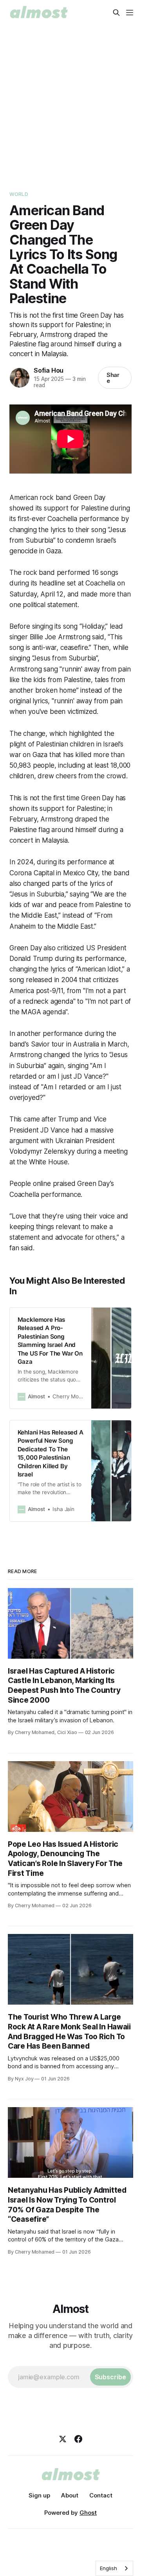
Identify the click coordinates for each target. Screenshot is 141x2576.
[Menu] (130, 13)
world (19, 194)
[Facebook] (78, 2439)
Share (113, 378)
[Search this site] (116, 13)
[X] (63, 2439)
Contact (101, 2495)
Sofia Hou (49, 370)
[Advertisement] (70, 100)
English (108, 2568)
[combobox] (114, 2568)
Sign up (39, 2495)
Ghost (88, 2513)
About (70, 2495)
